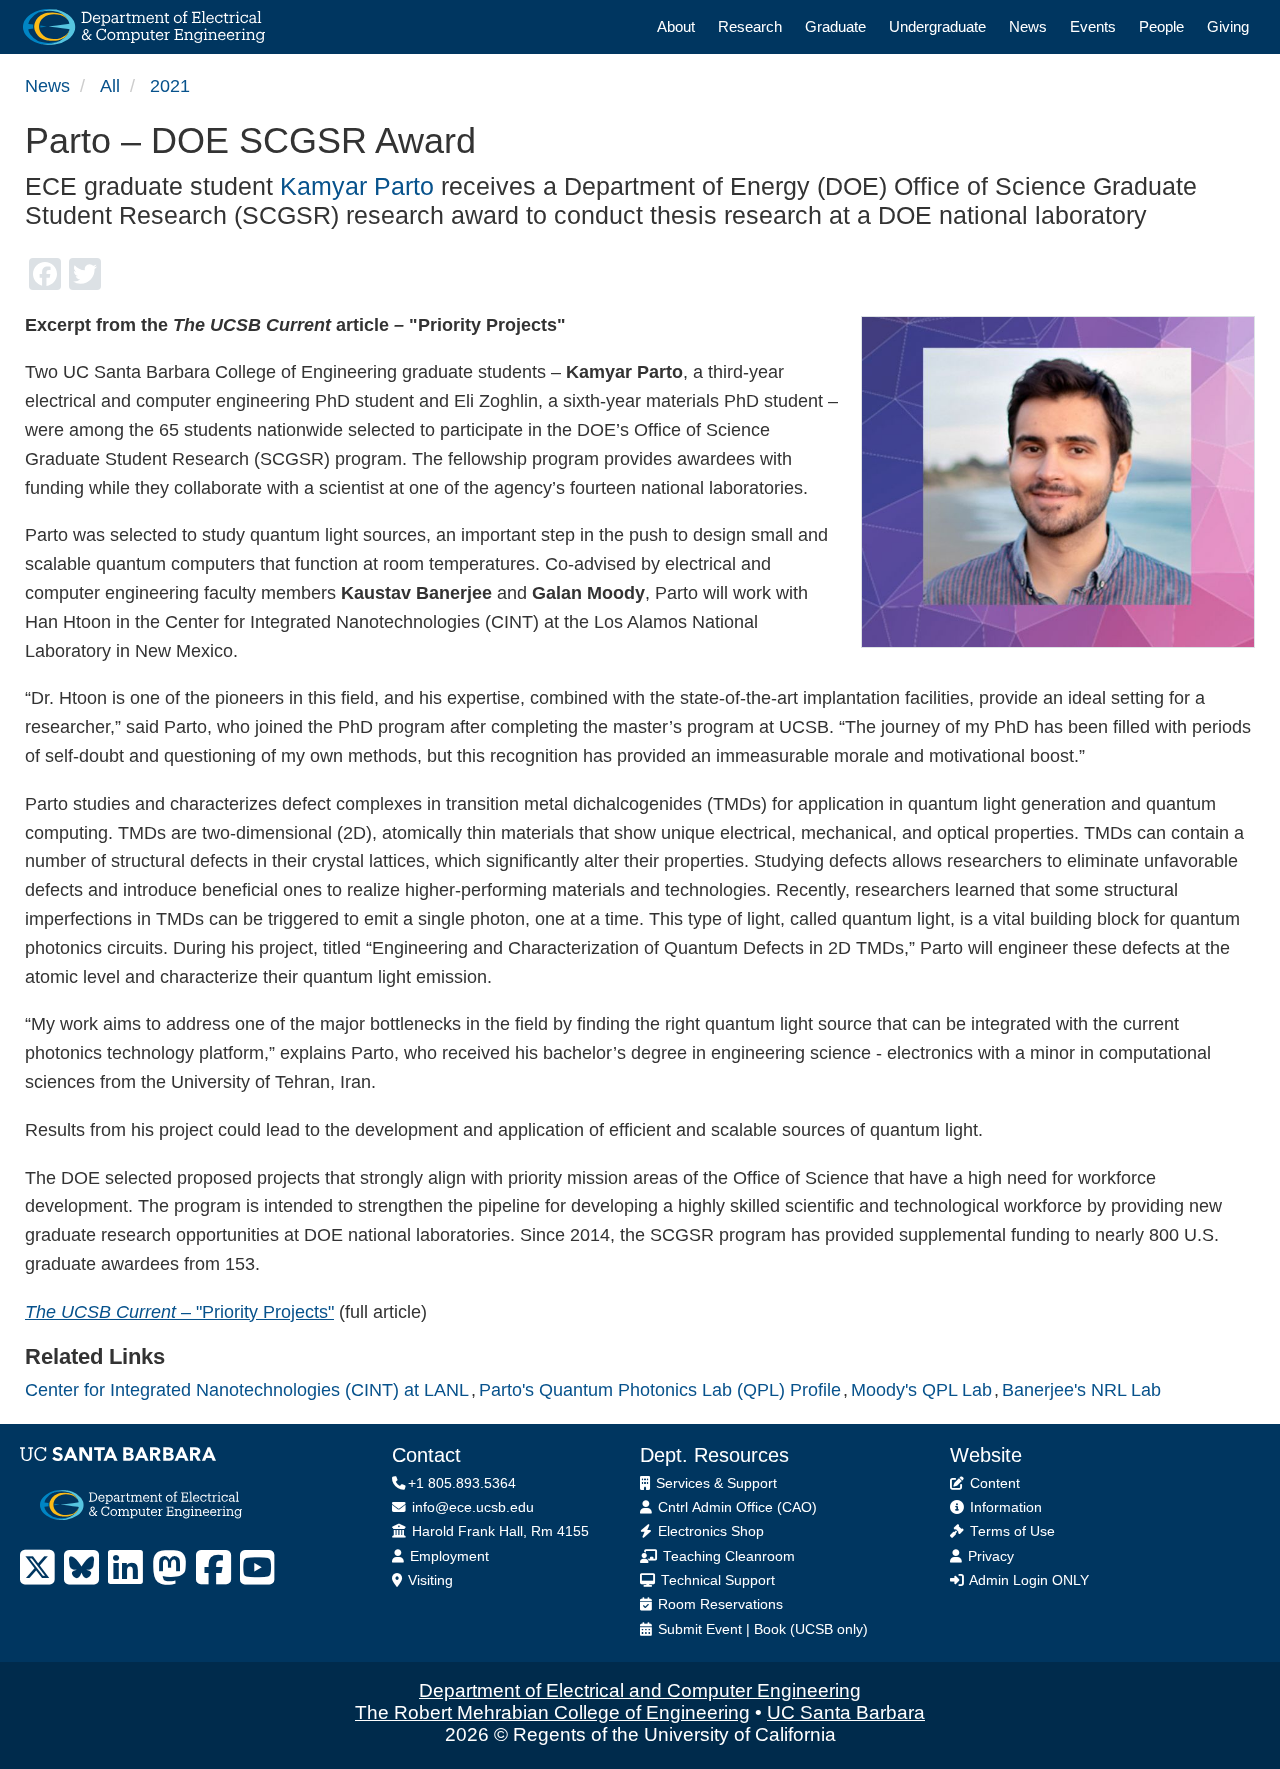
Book (770, 1629)
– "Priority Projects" (179, 1312)
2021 (170, 86)
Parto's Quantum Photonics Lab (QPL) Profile (660, 1390)
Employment (447, 1556)
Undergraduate (937, 26)
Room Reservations (718, 1604)
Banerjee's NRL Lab (1081, 1390)
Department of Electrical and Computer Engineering (640, 1690)
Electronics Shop (709, 1531)
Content (993, 1483)
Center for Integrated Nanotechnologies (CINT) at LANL (247, 1390)
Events (1093, 26)
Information (1004, 1507)
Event (724, 1629)
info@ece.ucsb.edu (471, 1507)
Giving (1228, 26)
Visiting (428, 1580)
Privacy (989, 1556)
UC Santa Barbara (846, 1712)
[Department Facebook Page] (213, 1568)
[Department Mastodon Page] (169, 1568)
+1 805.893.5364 (462, 1483)
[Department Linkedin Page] (125, 1568)
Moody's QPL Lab (921, 1390)
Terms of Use (1010, 1531)
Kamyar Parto (357, 186)
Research (750, 26)
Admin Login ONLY (1027, 1580)
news (47, 86)
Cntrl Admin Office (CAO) (735, 1507)
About (676, 26)
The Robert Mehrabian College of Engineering (552, 1712)
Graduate (835, 26)
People (1161, 26)
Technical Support (716, 1580)
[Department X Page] (37, 1568)
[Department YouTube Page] (257, 1568)
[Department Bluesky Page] (81, 1568)
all (110, 86)
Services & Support (714, 1483)
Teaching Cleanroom (727, 1556)
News (1028, 26)
